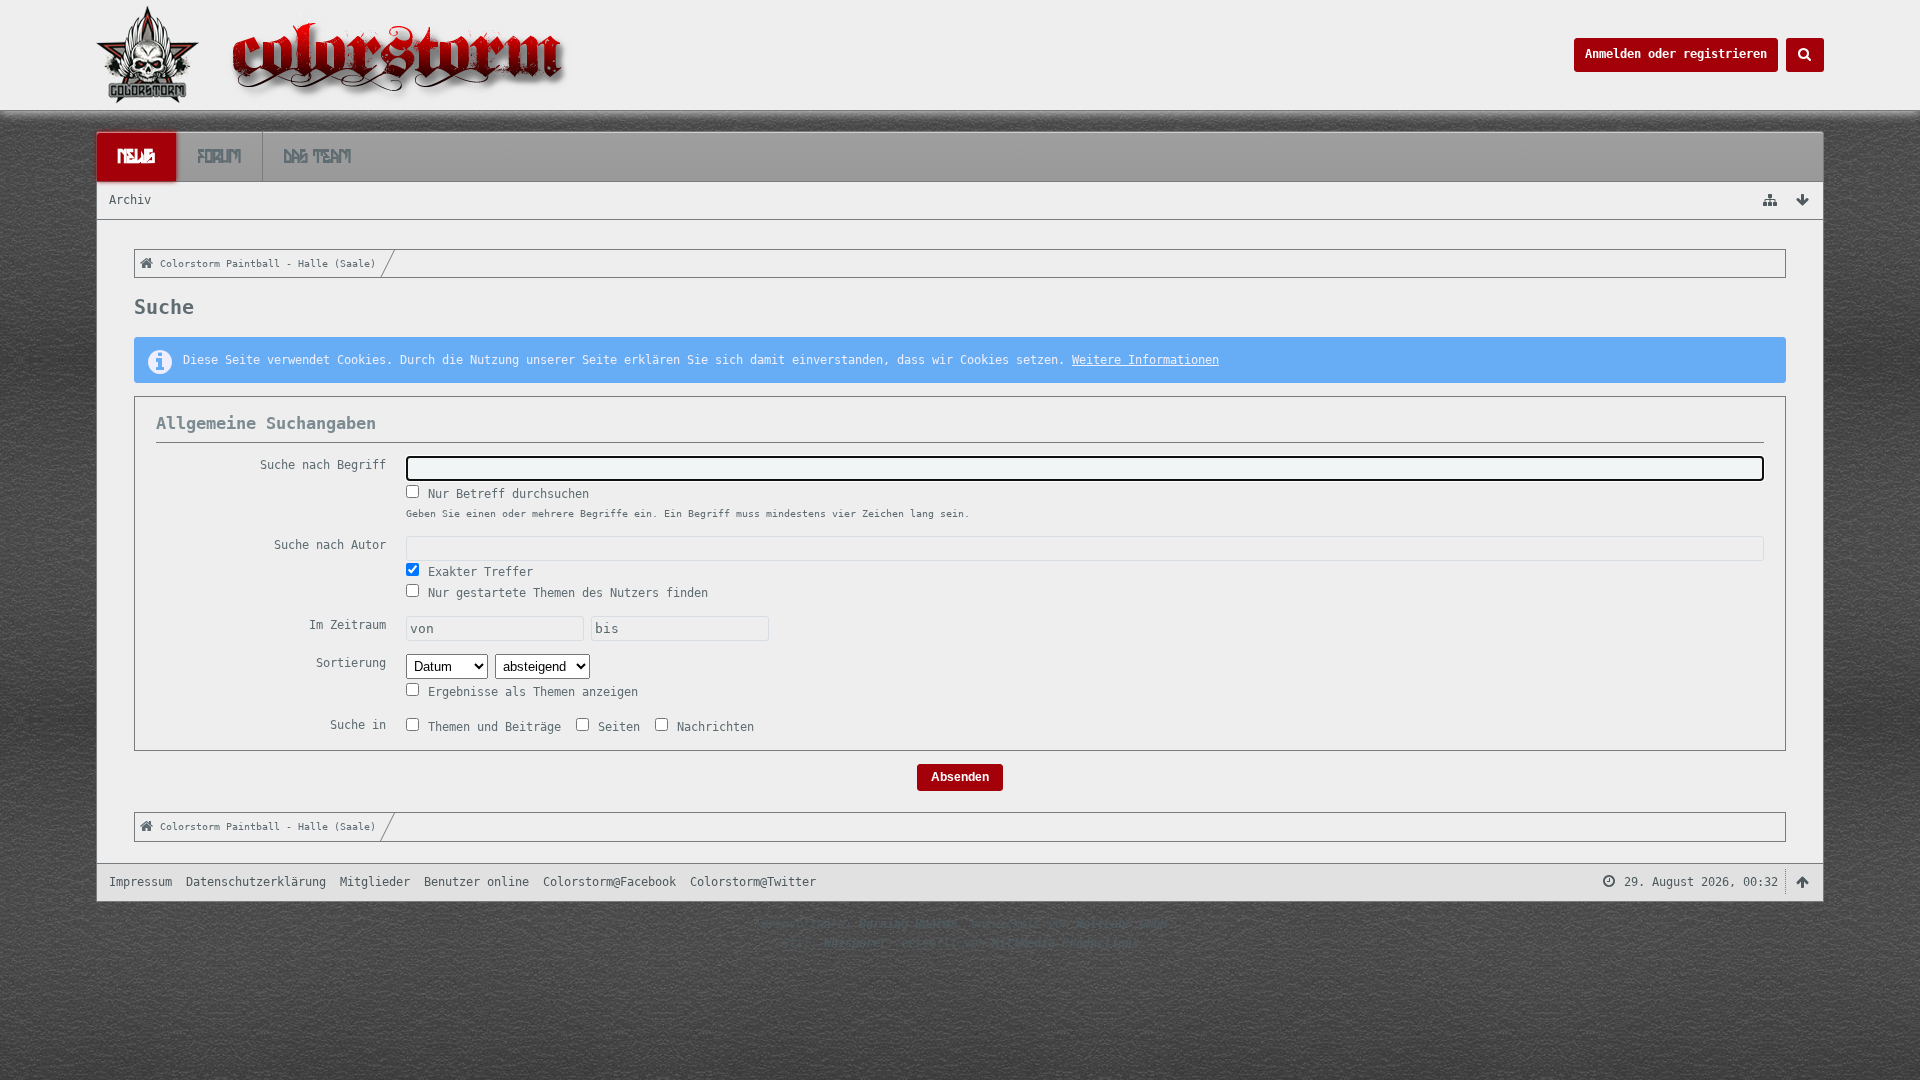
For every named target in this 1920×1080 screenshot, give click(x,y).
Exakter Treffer (477, 572)
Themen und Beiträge (491, 727)
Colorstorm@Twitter (753, 882)
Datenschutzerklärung (256, 882)
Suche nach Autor (330, 545)
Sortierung (351, 663)
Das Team (317, 156)
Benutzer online (476, 882)
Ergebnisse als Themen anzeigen (529, 692)
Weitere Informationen (1145, 360)
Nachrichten (712, 727)
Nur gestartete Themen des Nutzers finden (564, 593)
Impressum (140, 882)
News (136, 156)
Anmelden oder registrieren (1676, 54)
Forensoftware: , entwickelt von (960, 924)
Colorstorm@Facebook (609, 882)
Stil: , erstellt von (960, 943)
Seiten (615, 727)
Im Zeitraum (347, 625)
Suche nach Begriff (323, 465)
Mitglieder (375, 882)
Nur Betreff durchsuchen (505, 494)
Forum (219, 156)
